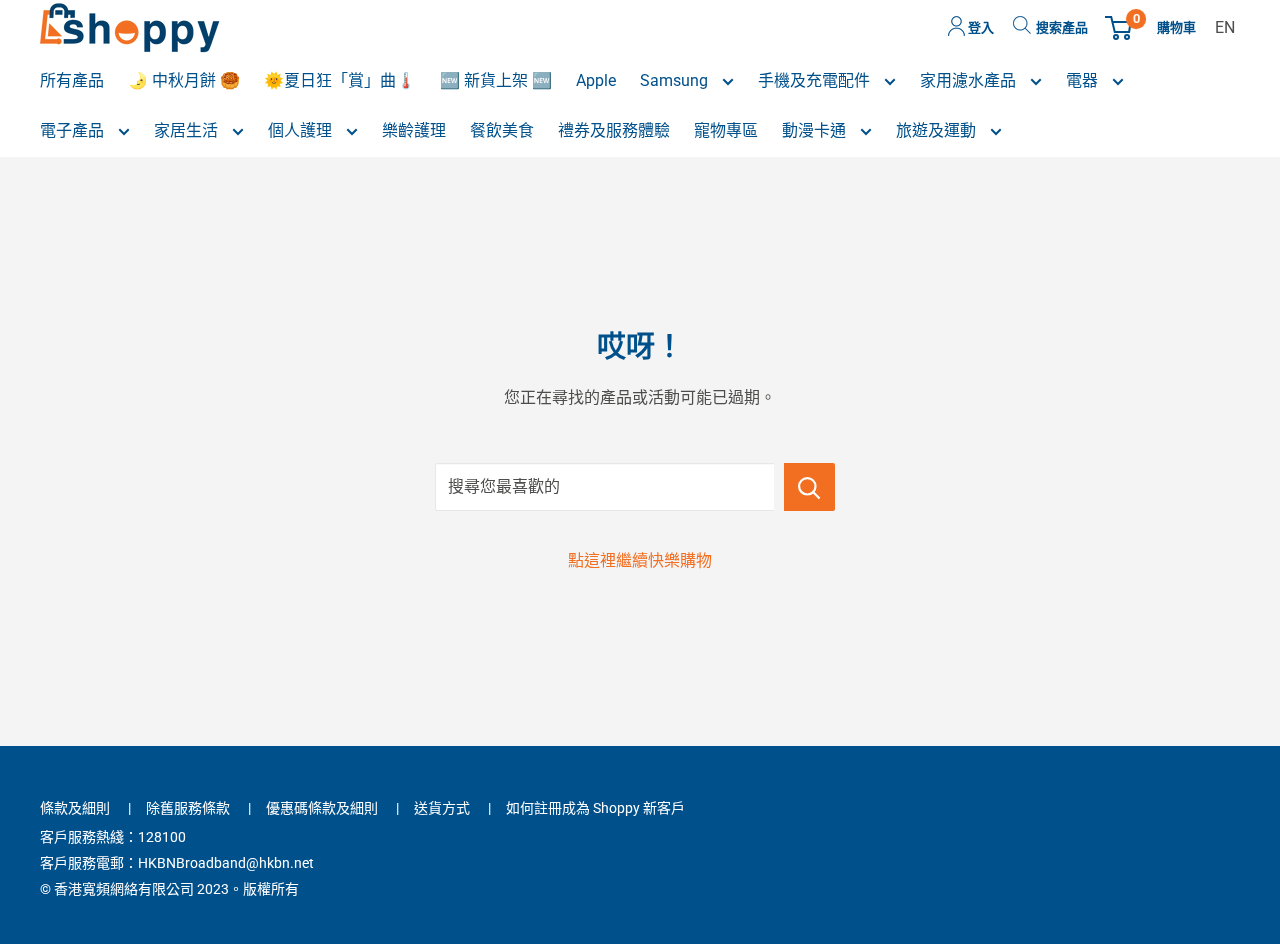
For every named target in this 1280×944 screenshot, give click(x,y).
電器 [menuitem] (1084, 80)
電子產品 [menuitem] (74, 130)
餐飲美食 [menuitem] (502, 130)
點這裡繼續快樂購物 (640, 560)
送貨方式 (442, 808)
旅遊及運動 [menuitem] (938, 130)
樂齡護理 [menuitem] (414, 130)
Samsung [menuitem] (676, 80)
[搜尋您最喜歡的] (809, 487)
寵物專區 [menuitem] (726, 130)
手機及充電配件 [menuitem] (816, 80)
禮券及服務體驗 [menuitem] (614, 130)
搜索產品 (1062, 27)
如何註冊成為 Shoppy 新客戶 (595, 808)
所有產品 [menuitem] (72, 80)
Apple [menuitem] (596, 80)
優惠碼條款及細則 (322, 808)
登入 (979, 27)
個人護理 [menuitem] (302, 130)
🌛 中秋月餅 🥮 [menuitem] (184, 80)
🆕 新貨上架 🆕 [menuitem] (496, 80)
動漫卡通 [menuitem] (816, 130)
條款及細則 (75, 808)
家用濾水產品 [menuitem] (970, 80)
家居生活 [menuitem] (188, 130)
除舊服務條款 (188, 808)
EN (1225, 27)
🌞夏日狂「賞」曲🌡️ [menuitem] (340, 80)
